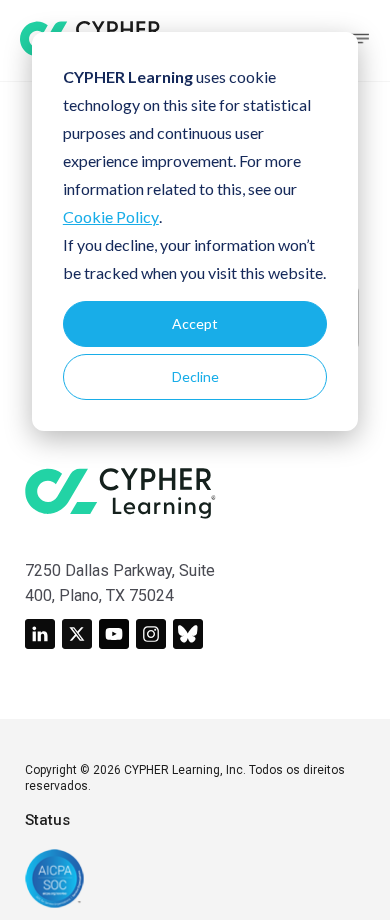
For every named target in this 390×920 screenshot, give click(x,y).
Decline (195, 376)
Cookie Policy (111, 216)
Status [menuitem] (47, 820)
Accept (195, 323)
